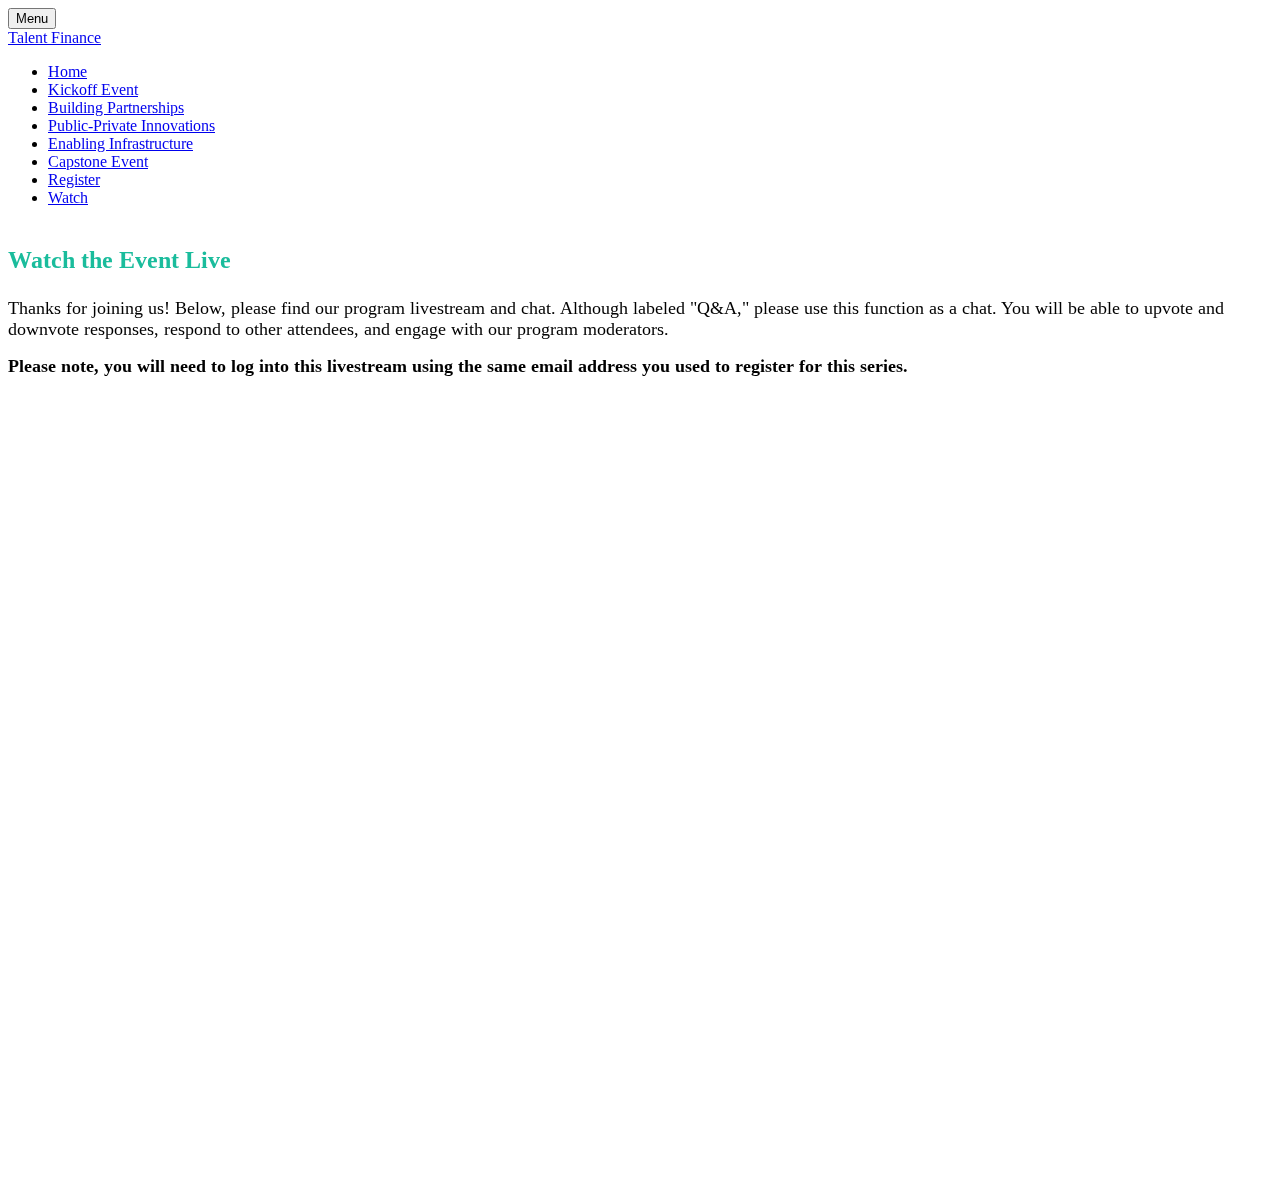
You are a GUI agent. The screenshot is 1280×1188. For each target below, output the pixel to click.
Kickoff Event (93, 89)
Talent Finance (54, 37)
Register (74, 179)
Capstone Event (98, 161)
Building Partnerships (116, 107)
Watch (68, 197)
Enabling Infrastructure (120, 143)
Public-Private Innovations (131, 125)
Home (67, 71)
